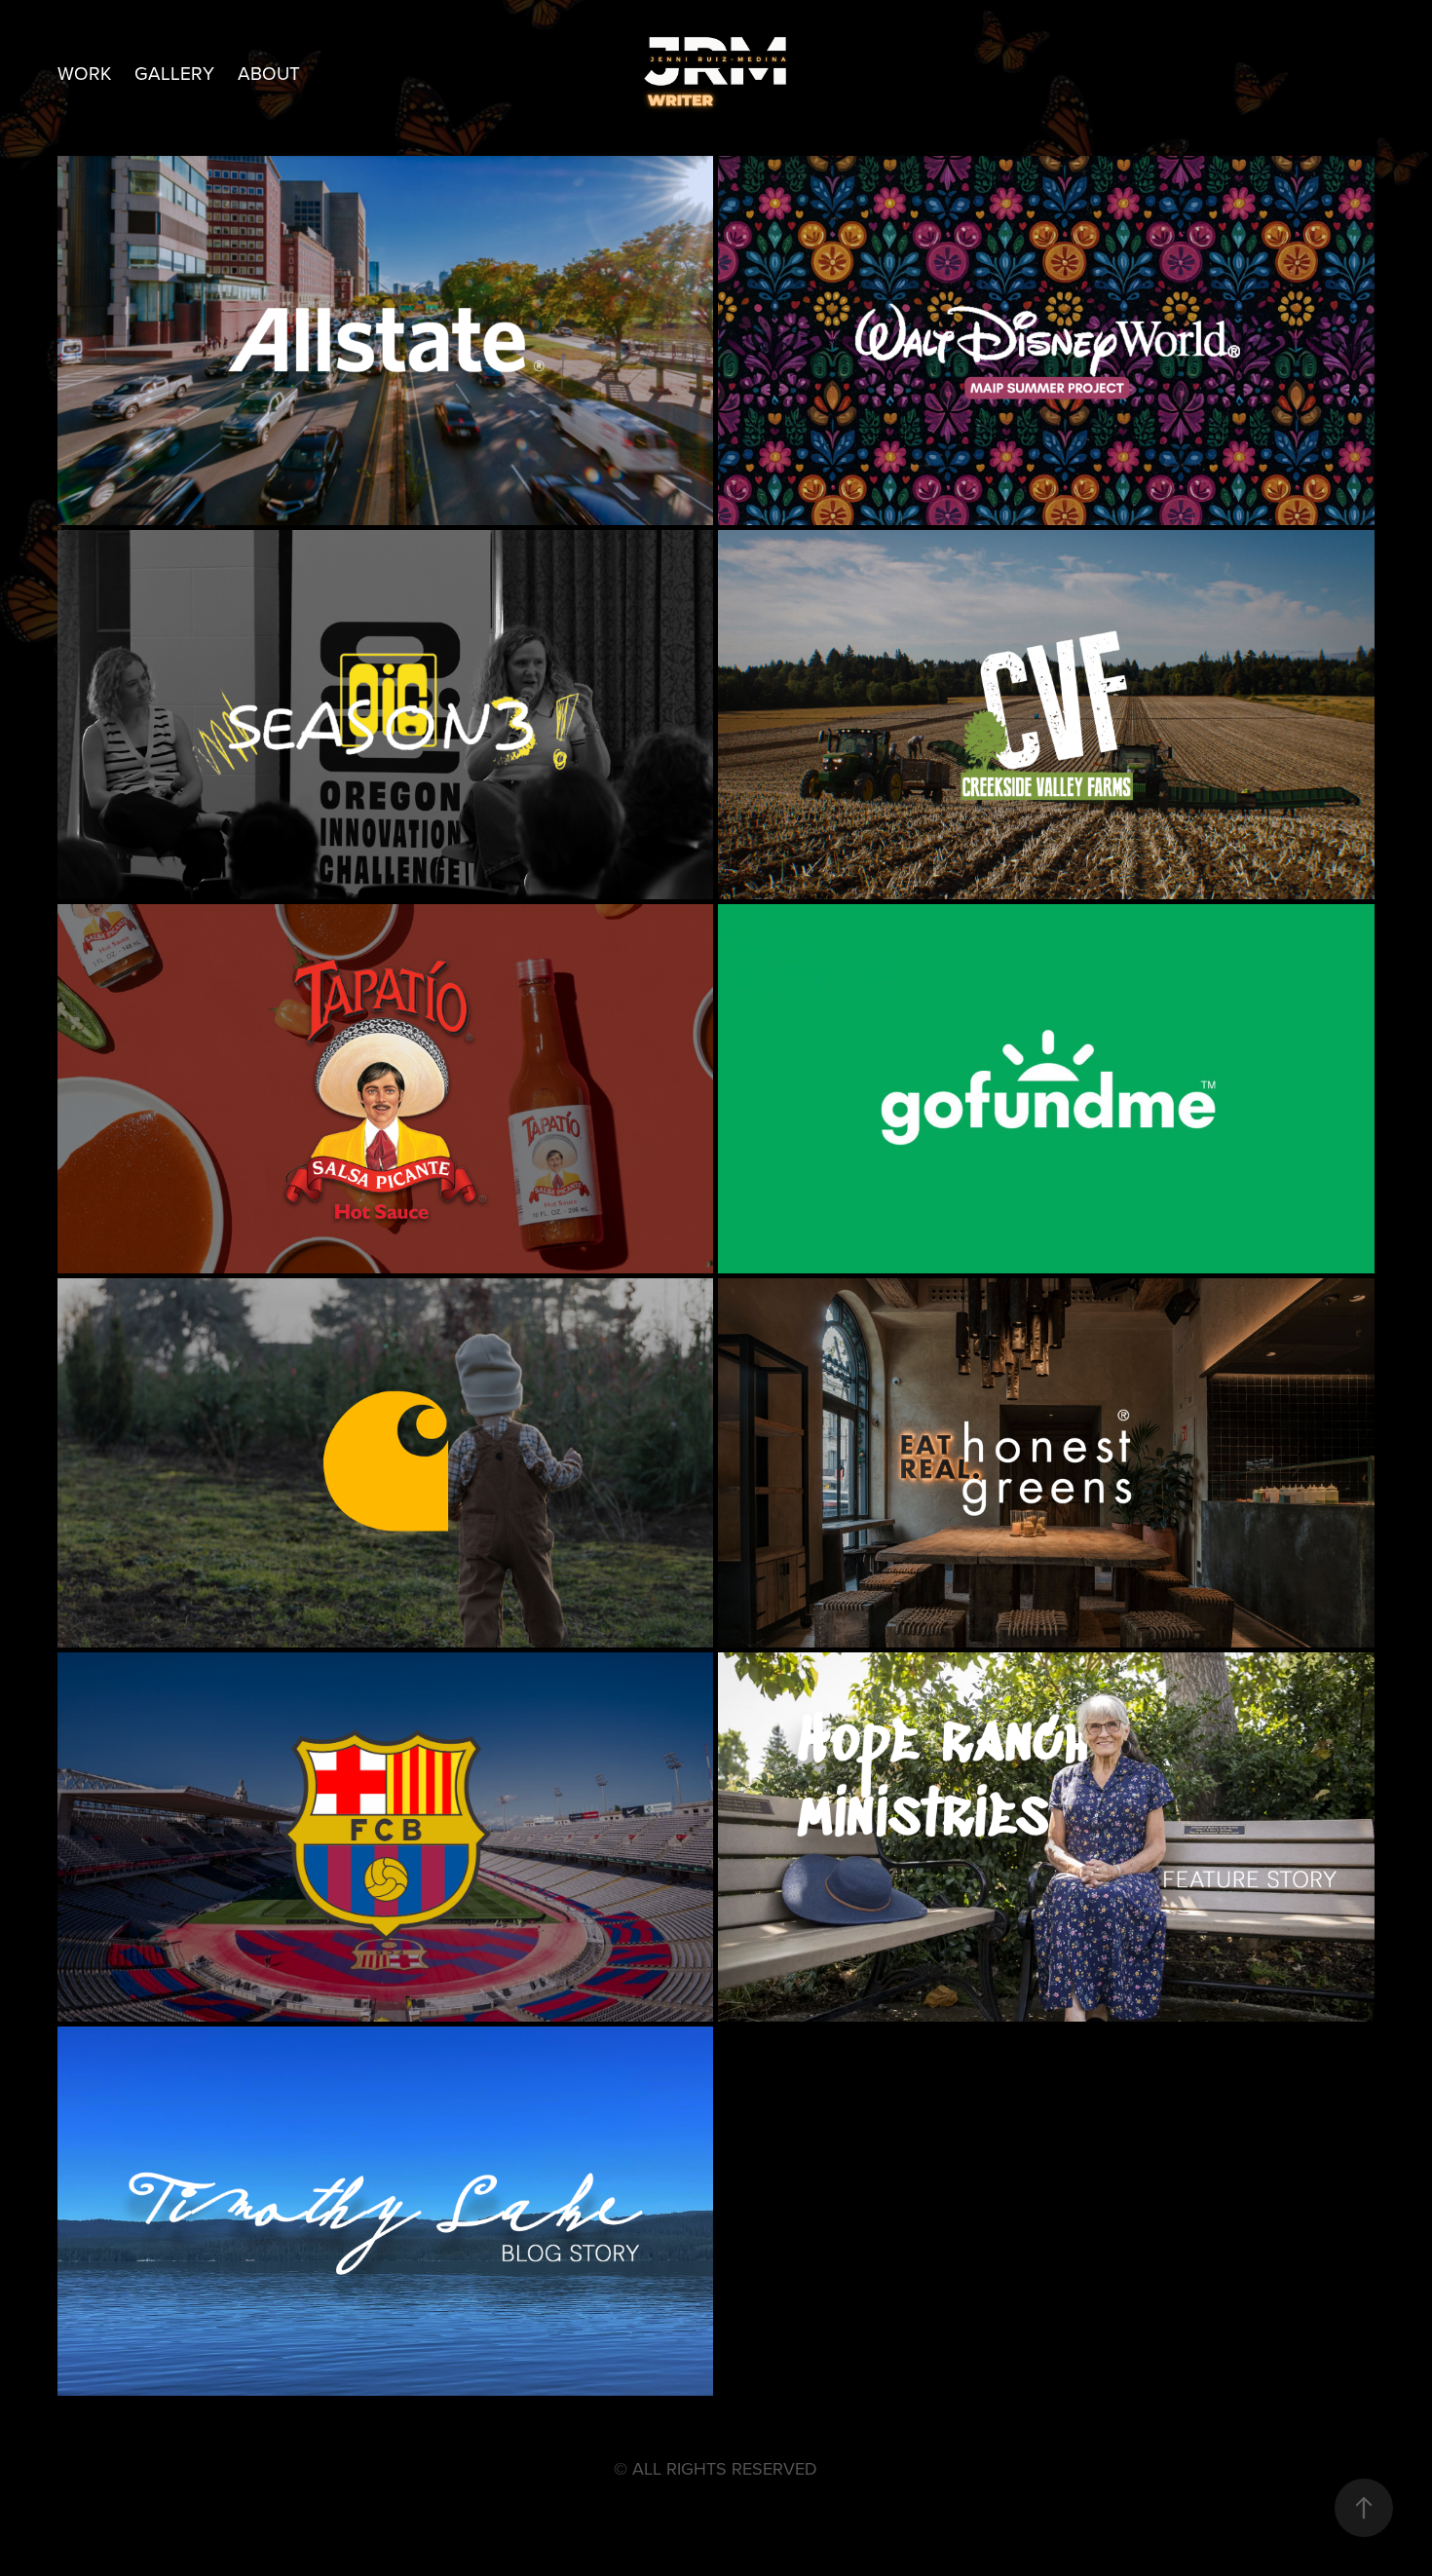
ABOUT (269, 73)
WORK (84, 73)
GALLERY (174, 73)
